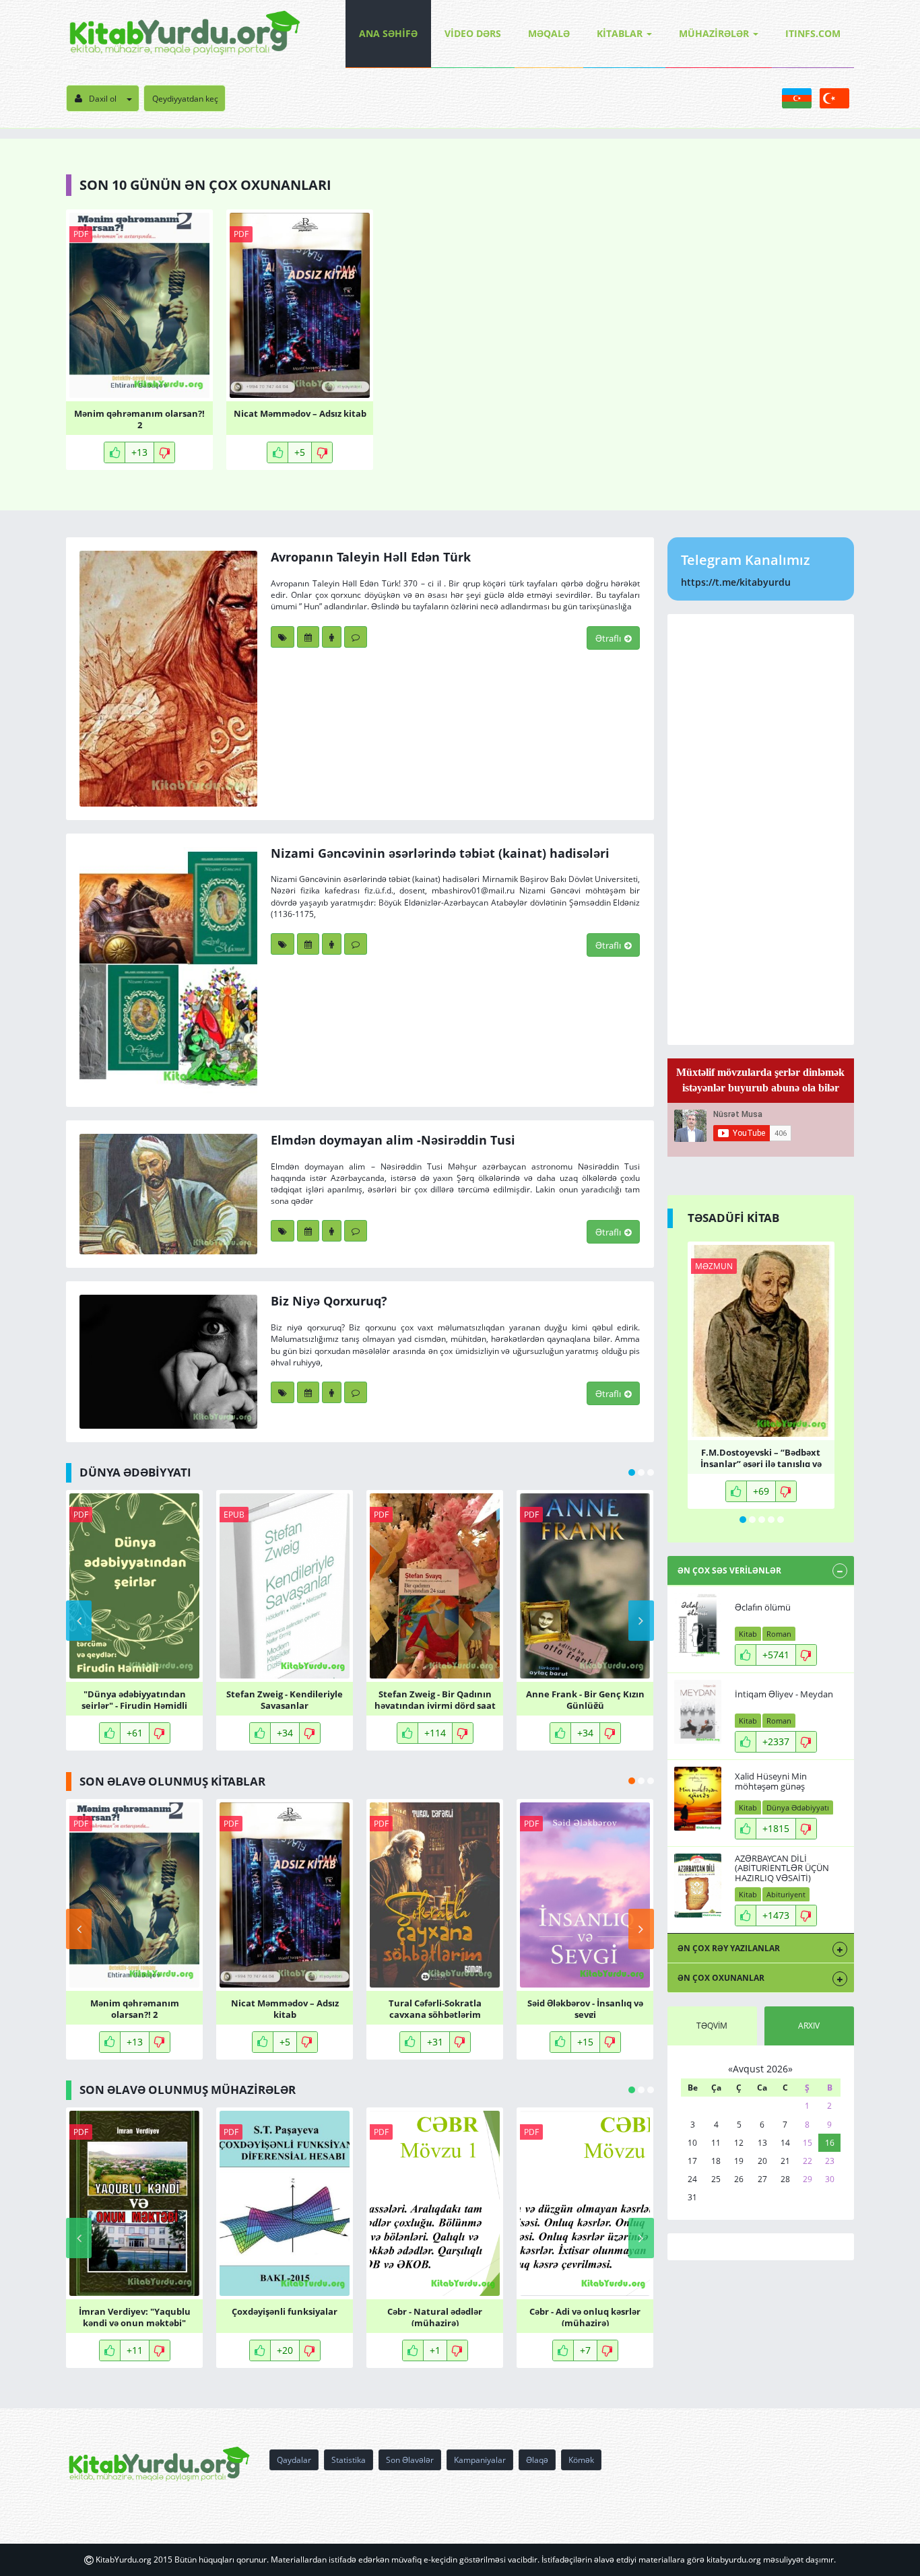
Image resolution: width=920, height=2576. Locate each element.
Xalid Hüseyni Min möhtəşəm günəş (771, 1781)
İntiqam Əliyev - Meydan (784, 1694)
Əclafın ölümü (763, 1607)
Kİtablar (620, 33)
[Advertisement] (761, 829)
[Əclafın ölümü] (698, 1625)
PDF (81, 234)
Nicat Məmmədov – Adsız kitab (300, 414)
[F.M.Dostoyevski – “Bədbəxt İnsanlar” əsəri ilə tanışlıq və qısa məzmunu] (761, 1341)
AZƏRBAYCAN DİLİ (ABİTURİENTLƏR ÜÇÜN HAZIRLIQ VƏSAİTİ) (782, 1868)
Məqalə (549, 33)
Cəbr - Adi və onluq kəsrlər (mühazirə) (585, 2316)
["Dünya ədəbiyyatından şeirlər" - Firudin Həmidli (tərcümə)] (134, 1586)
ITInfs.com (813, 33)
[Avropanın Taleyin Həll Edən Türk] (168, 678)
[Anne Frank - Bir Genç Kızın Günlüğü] (585, 1586)
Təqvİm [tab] (712, 2026)
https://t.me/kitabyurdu (736, 582)
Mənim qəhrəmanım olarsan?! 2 (139, 418)
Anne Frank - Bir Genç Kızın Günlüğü (585, 1699)
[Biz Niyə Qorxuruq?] (168, 1361)
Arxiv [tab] (809, 2026)
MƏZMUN (714, 1266)
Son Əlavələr (410, 2460)
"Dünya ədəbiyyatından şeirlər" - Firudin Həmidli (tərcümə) (134, 1699)
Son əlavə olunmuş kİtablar (172, 1781)
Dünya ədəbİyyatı (135, 1472)
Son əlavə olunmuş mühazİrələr (188, 2090)
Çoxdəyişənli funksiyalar (285, 2312)
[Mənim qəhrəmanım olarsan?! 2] (139, 305)
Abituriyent (786, 1894)
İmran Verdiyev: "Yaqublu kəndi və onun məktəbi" (135, 2316)
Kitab (748, 1634)
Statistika (349, 2460)
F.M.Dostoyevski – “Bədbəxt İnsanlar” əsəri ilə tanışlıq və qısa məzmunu (761, 1457)
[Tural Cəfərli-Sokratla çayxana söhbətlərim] (435, 1895)
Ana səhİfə (388, 33)
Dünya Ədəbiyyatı (798, 1807)
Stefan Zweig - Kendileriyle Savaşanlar (285, 1699)
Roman (779, 1634)
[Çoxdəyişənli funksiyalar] (285, 2203)
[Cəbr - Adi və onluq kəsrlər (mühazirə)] (585, 2203)
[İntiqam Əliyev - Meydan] (698, 1712)
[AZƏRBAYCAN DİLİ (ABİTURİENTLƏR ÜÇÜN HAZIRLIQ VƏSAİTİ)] (698, 1886)
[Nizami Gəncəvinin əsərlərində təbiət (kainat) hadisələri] (168, 970)
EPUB (234, 1515)
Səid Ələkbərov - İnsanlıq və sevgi (585, 2008)
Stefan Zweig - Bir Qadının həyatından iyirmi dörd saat (435, 1699)
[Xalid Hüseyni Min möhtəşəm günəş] (698, 1799)
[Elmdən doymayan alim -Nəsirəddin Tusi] (168, 1194)
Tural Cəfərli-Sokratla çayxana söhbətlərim (435, 2008)
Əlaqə (537, 2460)
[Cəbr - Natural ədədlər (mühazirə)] (435, 2203)
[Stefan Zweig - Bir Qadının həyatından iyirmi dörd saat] (435, 1586)
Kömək (581, 2460)
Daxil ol (103, 99)
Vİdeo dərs (473, 33)
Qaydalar (294, 2460)
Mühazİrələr (714, 33)
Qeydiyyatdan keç (185, 99)
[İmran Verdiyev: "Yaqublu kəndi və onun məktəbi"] (134, 2203)
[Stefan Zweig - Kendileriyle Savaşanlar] (285, 1586)
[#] (185, 34)
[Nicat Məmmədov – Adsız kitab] (300, 305)
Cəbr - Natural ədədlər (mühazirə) (435, 2316)
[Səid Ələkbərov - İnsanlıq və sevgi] (585, 1895)
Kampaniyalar (480, 2460)
